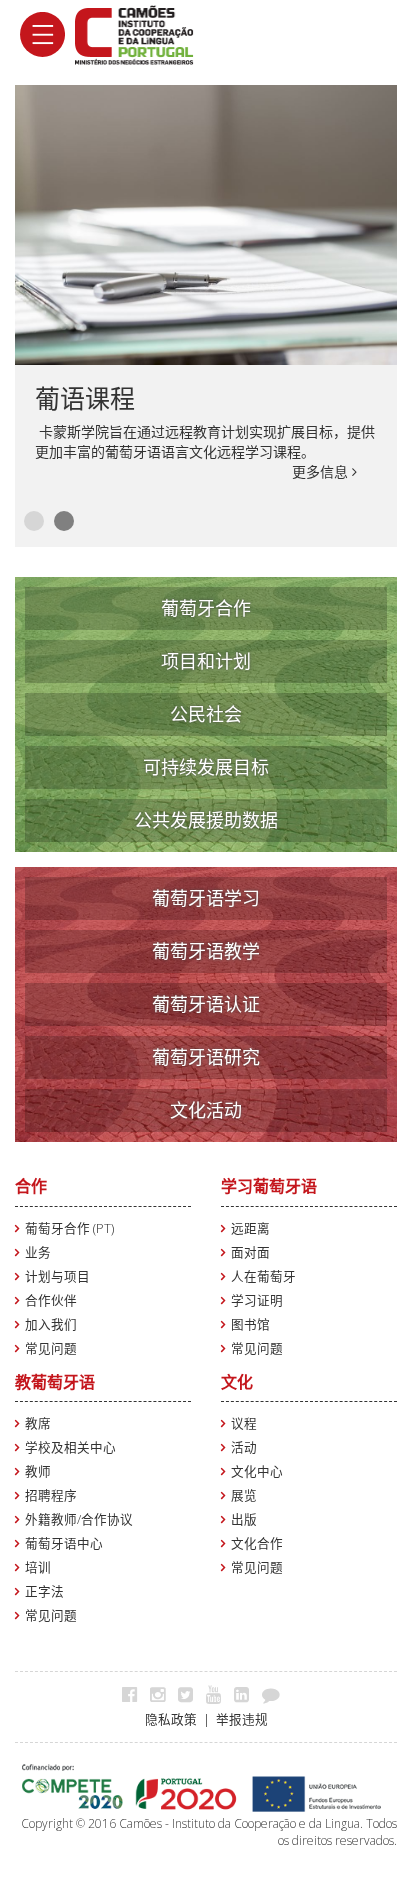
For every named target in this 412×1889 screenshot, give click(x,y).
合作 (31, 1186)
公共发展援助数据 (206, 820)
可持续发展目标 (206, 767)
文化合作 (257, 1543)
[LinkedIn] (246, 1694)
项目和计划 (206, 661)
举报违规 (242, 1719)
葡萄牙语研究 (206, 1057)
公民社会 (206, 714)
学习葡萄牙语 (269, 1186)
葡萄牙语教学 (206, 951)
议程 (244, 1423)
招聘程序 (51, 1495)
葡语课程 (85, 398)
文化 (237, 1382)
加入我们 (51, 1324)
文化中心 (257, 1471)
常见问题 (51, 1348)
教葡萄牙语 (55, 1382)
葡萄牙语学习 (206, 898)
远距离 (250, 1228)
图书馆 (250, 1324)
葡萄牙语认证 (206, 1004)
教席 (38, 1423)
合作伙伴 (51, 1300)
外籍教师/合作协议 (79, 1519)
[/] (134, 33)
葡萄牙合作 (206, 608)
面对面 (250, 1252)
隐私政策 (171, 1719)
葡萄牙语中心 (64, 1543)
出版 (244, 1519)
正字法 (44, 1591)
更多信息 (322, 471)
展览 (244, 1495)
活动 (244, 1447)
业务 (38, 1252)
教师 (38, 1471)
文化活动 (206, 1110)
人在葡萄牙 (263, 1276)
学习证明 (257, 1300)
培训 (38, 1567)
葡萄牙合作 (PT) (69, 1228)
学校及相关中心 (70, 1447)
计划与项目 (57, 1276)
